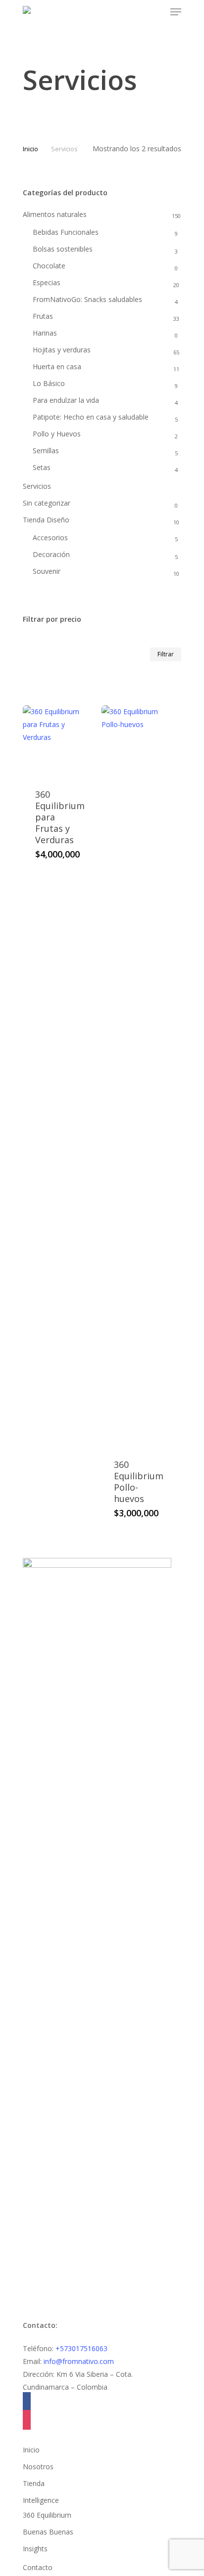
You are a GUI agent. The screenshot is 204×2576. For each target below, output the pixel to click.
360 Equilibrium (47, 2515)
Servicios (37, 486)
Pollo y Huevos (57, 434)
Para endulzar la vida (66, 400)
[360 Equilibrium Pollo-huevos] (137, 1076)
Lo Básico (49, 383)
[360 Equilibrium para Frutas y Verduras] (58, 741)
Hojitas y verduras (62, 350)
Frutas (43, 316)
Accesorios (50, 537)
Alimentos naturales (55, 214)
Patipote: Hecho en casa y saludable (91, 417)
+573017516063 (81, 2348)
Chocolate (49, 266)
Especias (47, 282)
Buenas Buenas (48, 2532)
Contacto (38, 2567)
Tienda (34, 2483)
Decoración (51, 554)
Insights (35, 2549)
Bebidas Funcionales (66, 232)
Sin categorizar (47, 503)
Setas (42, 467)
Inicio (30, 149)
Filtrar (166, 654)
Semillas (46, 451)
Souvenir (47, 571)
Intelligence (41, 2500)
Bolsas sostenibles (63, 249)
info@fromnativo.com (79, 2361)
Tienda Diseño (46, 520)
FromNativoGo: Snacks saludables (87, 299)
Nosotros (38, 2467)
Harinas (45, 333)
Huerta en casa (57, 366)
